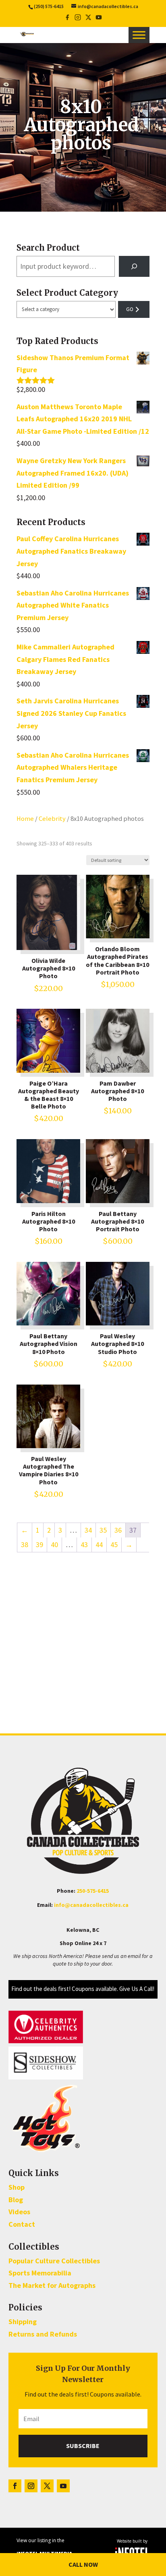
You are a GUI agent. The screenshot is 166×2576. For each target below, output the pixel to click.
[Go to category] (134, 309)
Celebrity (52, 819)
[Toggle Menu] (139, 35)
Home (25, 819)
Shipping (23, 2321)
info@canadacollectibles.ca (91, 1905)
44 (99, 1545)
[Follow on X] (47, 2486)
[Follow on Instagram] (31, 2486)
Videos (19, 2212)
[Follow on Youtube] (63, 2486)
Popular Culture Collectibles (54, 2261)
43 (84, 1545)
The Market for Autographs (52, 2285)
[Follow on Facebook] (15, 2486)
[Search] (134, 266)
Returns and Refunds (43, 2334)
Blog (16, 2200)
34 (88, 1530)
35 (103, 1530)
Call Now (83, 2564)
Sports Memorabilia (40, 2273)
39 (39, 1545)
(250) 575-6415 (49, 6)
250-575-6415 (93, 1891)
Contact (22, 2224)
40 (54, 1545)
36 (118, 1530)
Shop (17, 2187)
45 (114, 1545)
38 (25, 1545)
